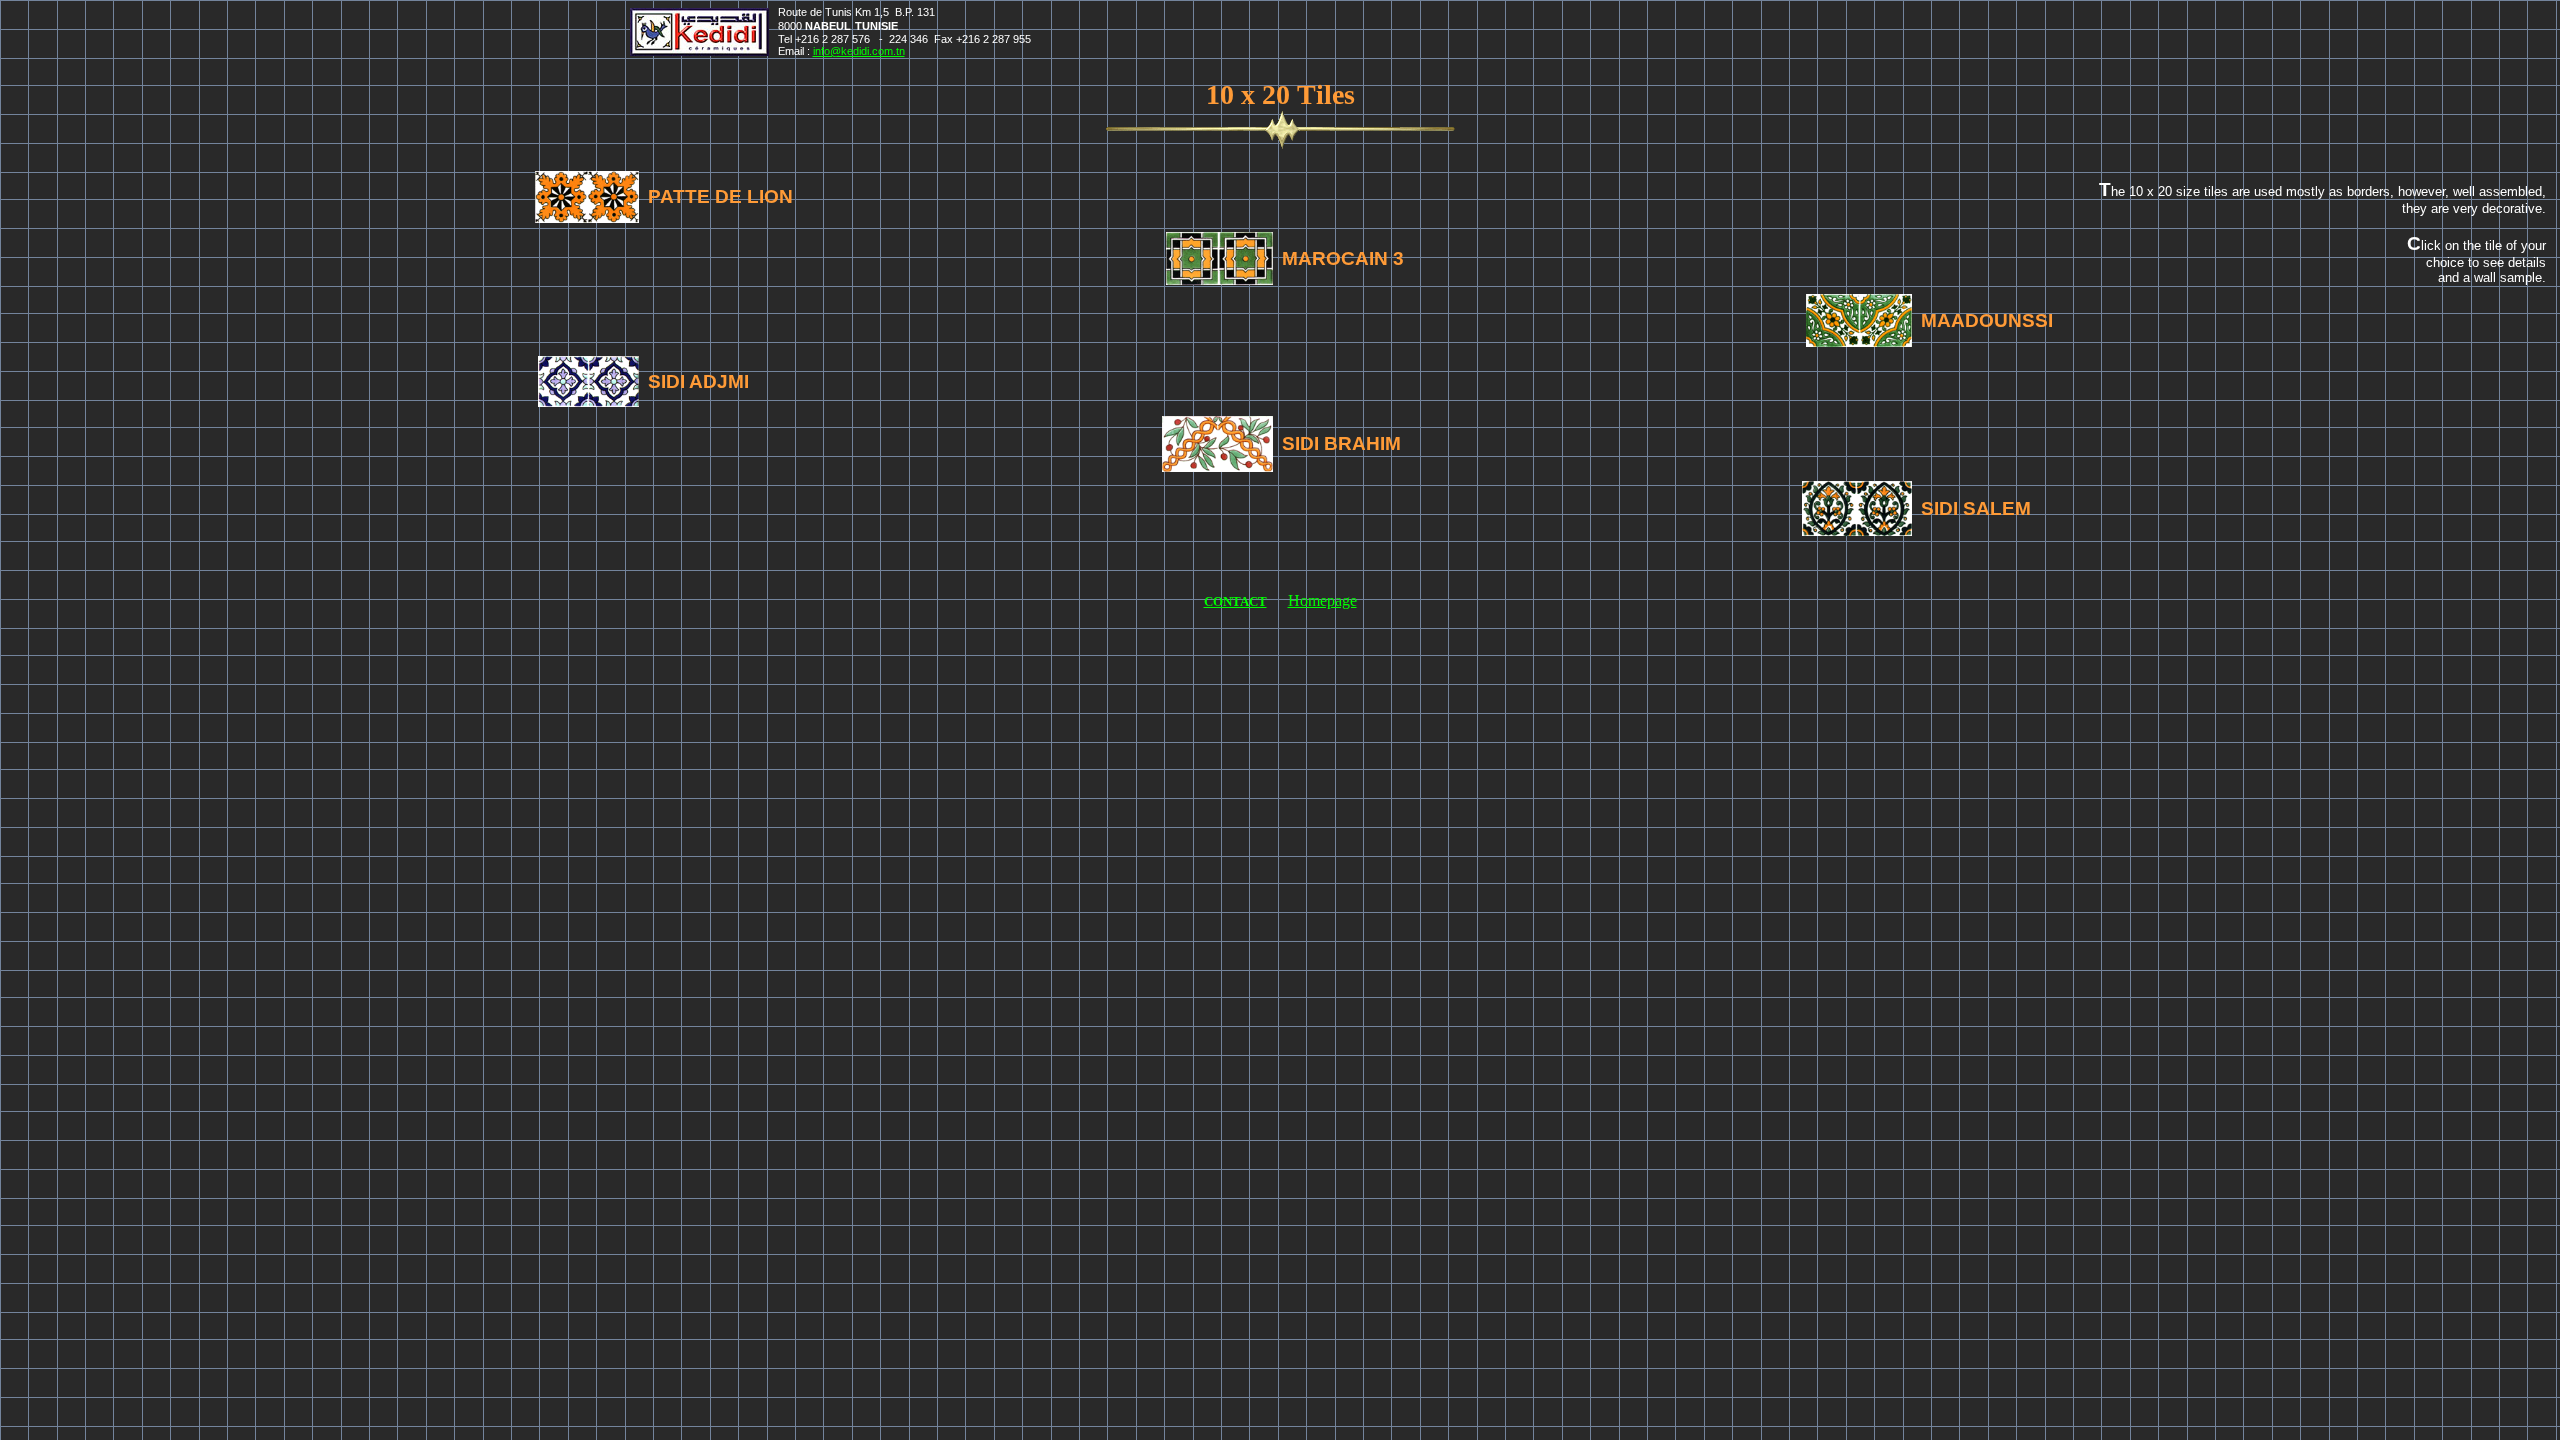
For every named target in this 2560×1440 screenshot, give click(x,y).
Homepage (1322, 600)
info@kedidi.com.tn (859, 51)
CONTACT (1235, 601)
